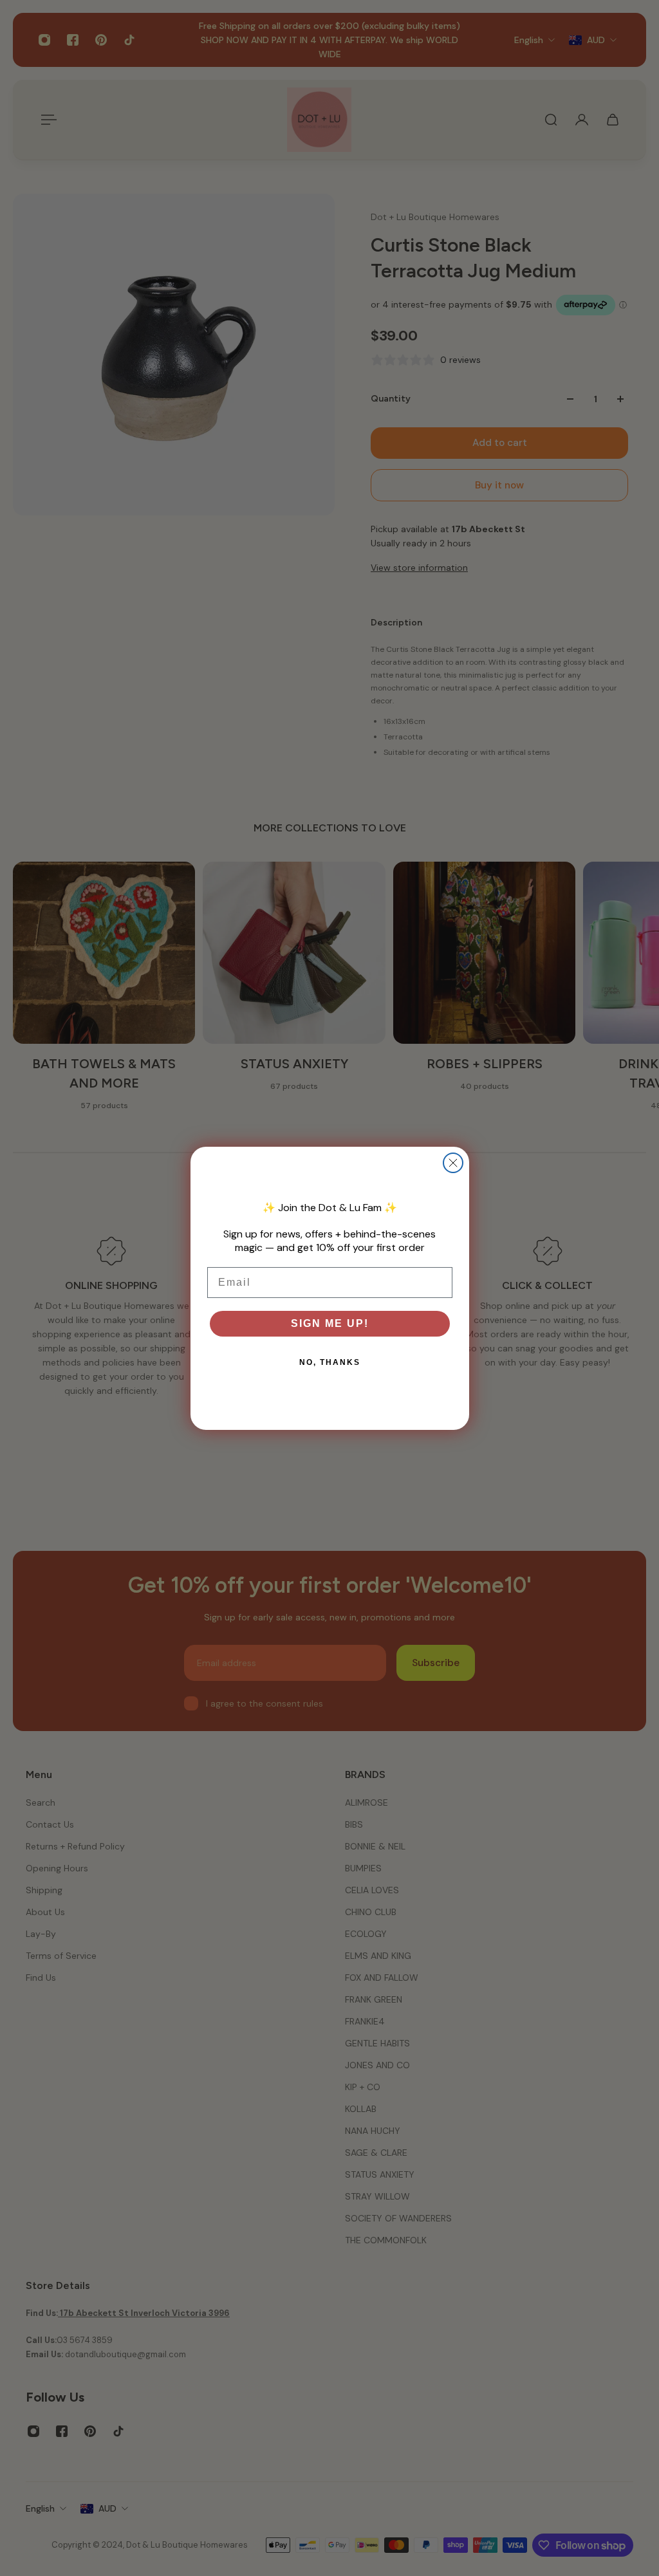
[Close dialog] (453, 1163)
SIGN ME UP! (330, 1323)
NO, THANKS (330, 1362)
